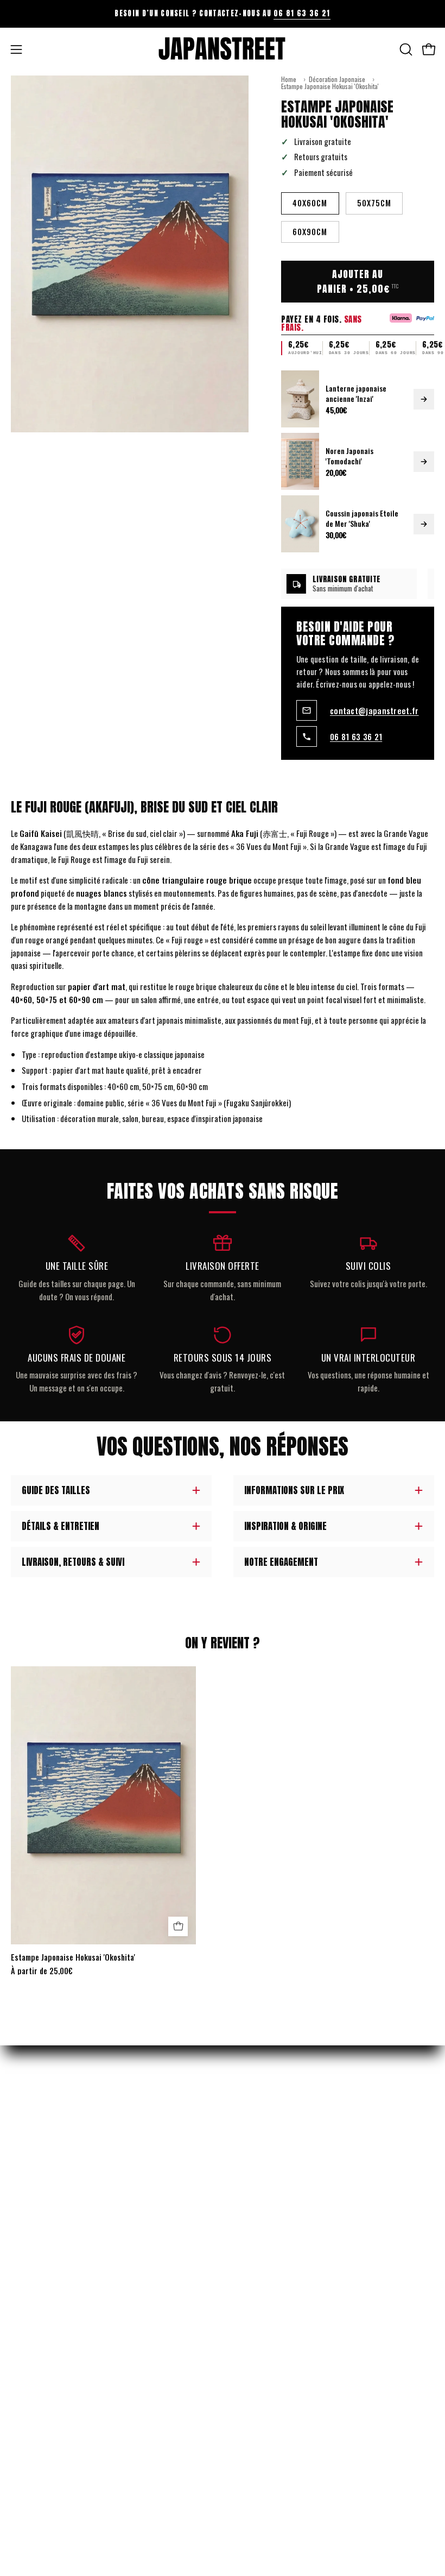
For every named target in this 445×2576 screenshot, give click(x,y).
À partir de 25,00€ (42, 1971)
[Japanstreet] (223, 49)
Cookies (23, 2364)
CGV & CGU (27, 2289)
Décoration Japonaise (337, 79)
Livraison (26, 2327)
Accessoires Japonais (268, 2157)
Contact (25, 2402)
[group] (223, 14)
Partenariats (255, 2327)
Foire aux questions (266, 2364)
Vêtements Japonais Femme (276, 2138)
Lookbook (249, 2289)
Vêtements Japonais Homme (277, 2119)
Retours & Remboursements (57, 2308)
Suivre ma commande (44, 2346)
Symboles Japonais (264, 2194)
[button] (405, 49)
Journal (246, 2270)
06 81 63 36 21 (302, 13)
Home (289, 79)
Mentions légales (39, 2270)
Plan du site (253, 2346)
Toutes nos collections (273, 2213)
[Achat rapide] (178, 1926)
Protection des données (50, 2383)
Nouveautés (252, 2100)
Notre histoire (258, 2308)
